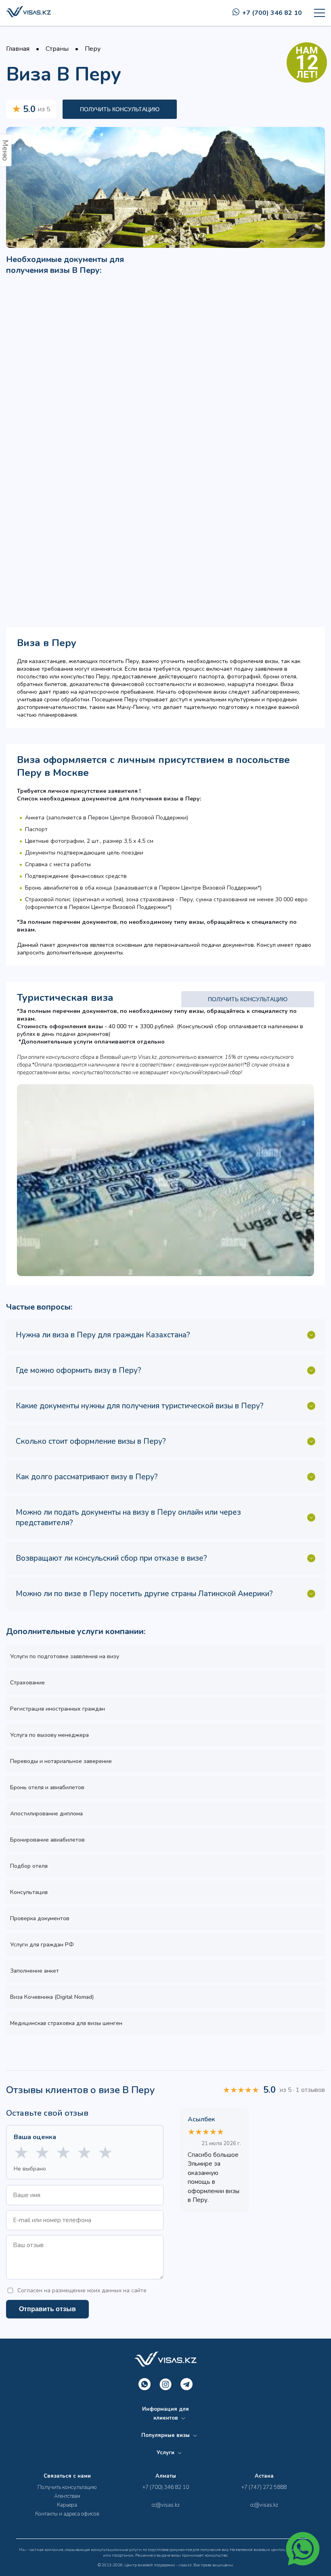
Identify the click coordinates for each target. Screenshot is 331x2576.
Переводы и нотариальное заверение (61, 1761)
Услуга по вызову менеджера (49, 1735)
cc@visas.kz (166, 2505)
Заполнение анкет (35, 1971)
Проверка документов (40, 1918)
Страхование (27, 1683)
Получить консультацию (120, 109)
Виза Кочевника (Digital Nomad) (52, 1997)
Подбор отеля (29, 1866)
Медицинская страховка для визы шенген (66, 2023)
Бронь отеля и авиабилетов (47, 1787)
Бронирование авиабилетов (47, 1840)
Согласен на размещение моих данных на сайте (82, 2290)
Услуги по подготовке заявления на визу (65, 1656)
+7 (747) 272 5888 (264, 2487)
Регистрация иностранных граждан (58, 1709)
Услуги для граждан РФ (42, 1945)
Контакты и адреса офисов (67, 2514)
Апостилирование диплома (46, 1814)
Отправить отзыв (47, 2309)
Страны (57, 49)
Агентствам (67, 2496)
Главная (18, 49)
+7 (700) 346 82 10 (272, 13)
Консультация (29, 1892)
